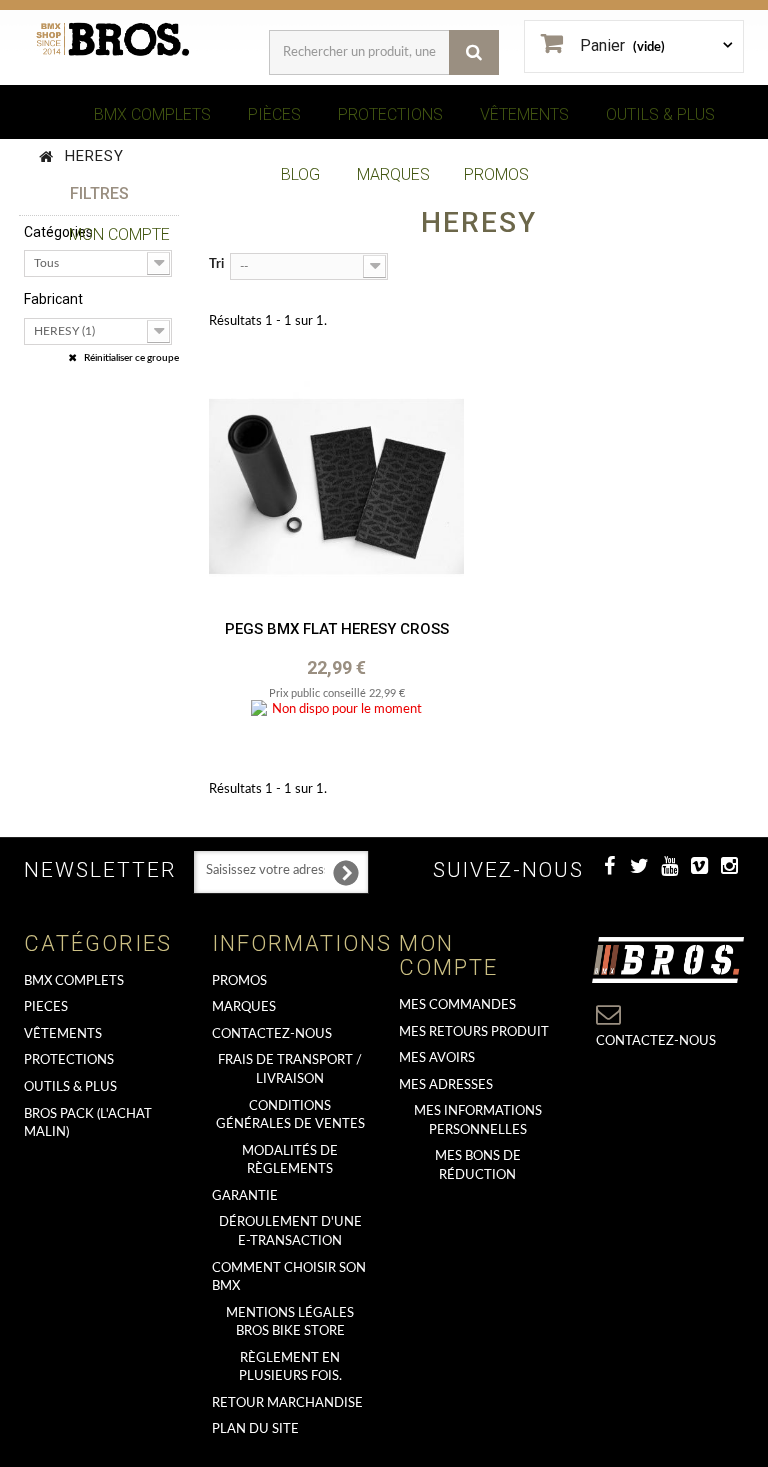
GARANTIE (245, 1196)
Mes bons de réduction (478, 1166)
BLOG (300, 174)
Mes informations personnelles (478, 1121)
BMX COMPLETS (152, 114)
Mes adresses (446, 1085)
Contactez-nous (272, 1034)
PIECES (46, 1007)
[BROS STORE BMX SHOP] (114, 39)
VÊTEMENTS (524, 114)
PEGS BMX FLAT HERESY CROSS (337, 629)
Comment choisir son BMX (289, 1278)
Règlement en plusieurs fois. (290, 1368)
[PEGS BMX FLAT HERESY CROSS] (336, 486)
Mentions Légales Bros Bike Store (290, 1323)
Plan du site (255, 1429)
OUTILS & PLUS (660, 114)
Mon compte (448, 955)
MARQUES (393, 174)
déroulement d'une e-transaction (290, 1232)
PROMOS (496, 174)
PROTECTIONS (390, 114)
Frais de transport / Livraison (290, 1070)
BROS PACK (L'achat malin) (88, 1124)
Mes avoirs (437, 1058)
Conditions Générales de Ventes (290, 1116)
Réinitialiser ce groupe (130, 358)
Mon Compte (119, 234)
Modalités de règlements (290, 1161)
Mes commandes (457, 1005)
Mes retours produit (474, 1032)
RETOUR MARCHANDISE (287, 1403)
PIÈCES (274, 114)
